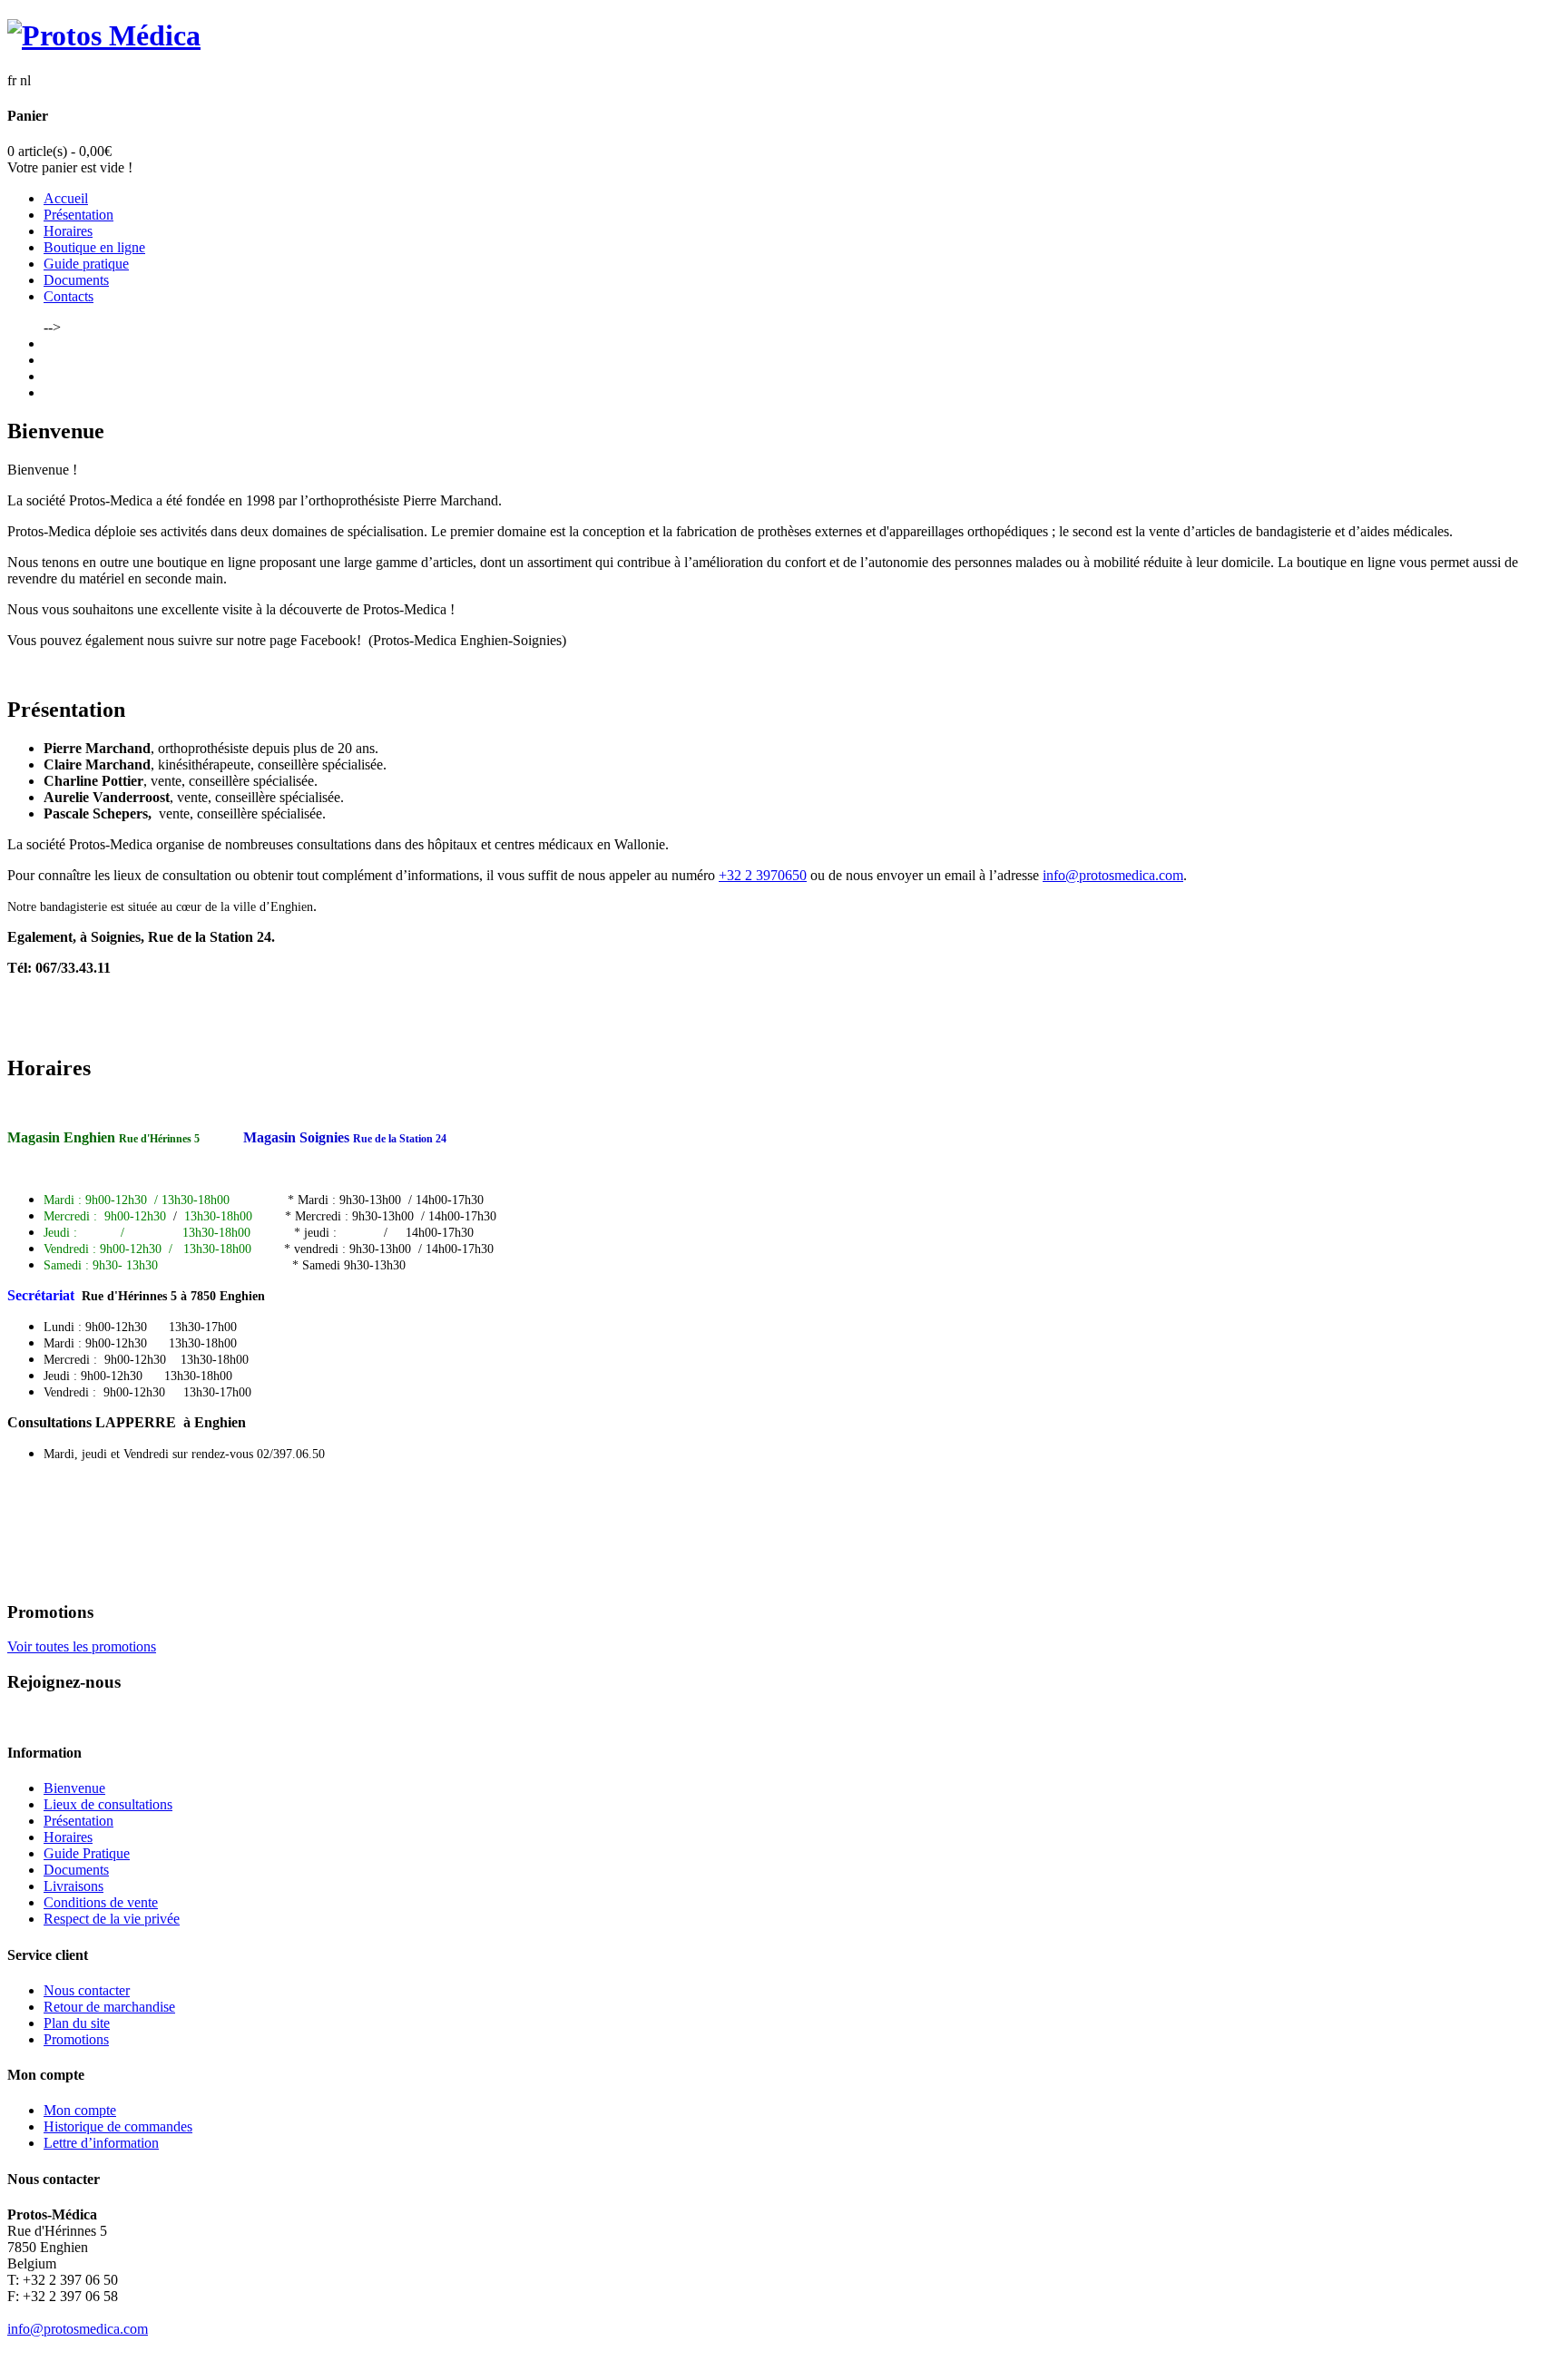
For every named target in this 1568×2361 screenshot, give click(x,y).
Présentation (78, 215)
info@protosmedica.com (1113, 875)
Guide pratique (86, 264)
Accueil (66, 198)
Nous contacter (87, 1990)
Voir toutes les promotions (82, 1646)
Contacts (69, 296)
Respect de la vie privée (112, 1919)
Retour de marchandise (109, 2007)
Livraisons (73, 1886)
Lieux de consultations (108, 1804)
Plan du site (77, 2023)
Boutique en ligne (94, 247)
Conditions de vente (101, 1902)
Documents (76, 280)
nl (25, 80)
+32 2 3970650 (763, 875)
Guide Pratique (87, 1853)
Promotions (76, 2039)
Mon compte (80, 2110)
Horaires (68, 231)
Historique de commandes (118, 2126)
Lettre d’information (101, 2143)
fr (12, 80)
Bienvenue (74, 1788)
